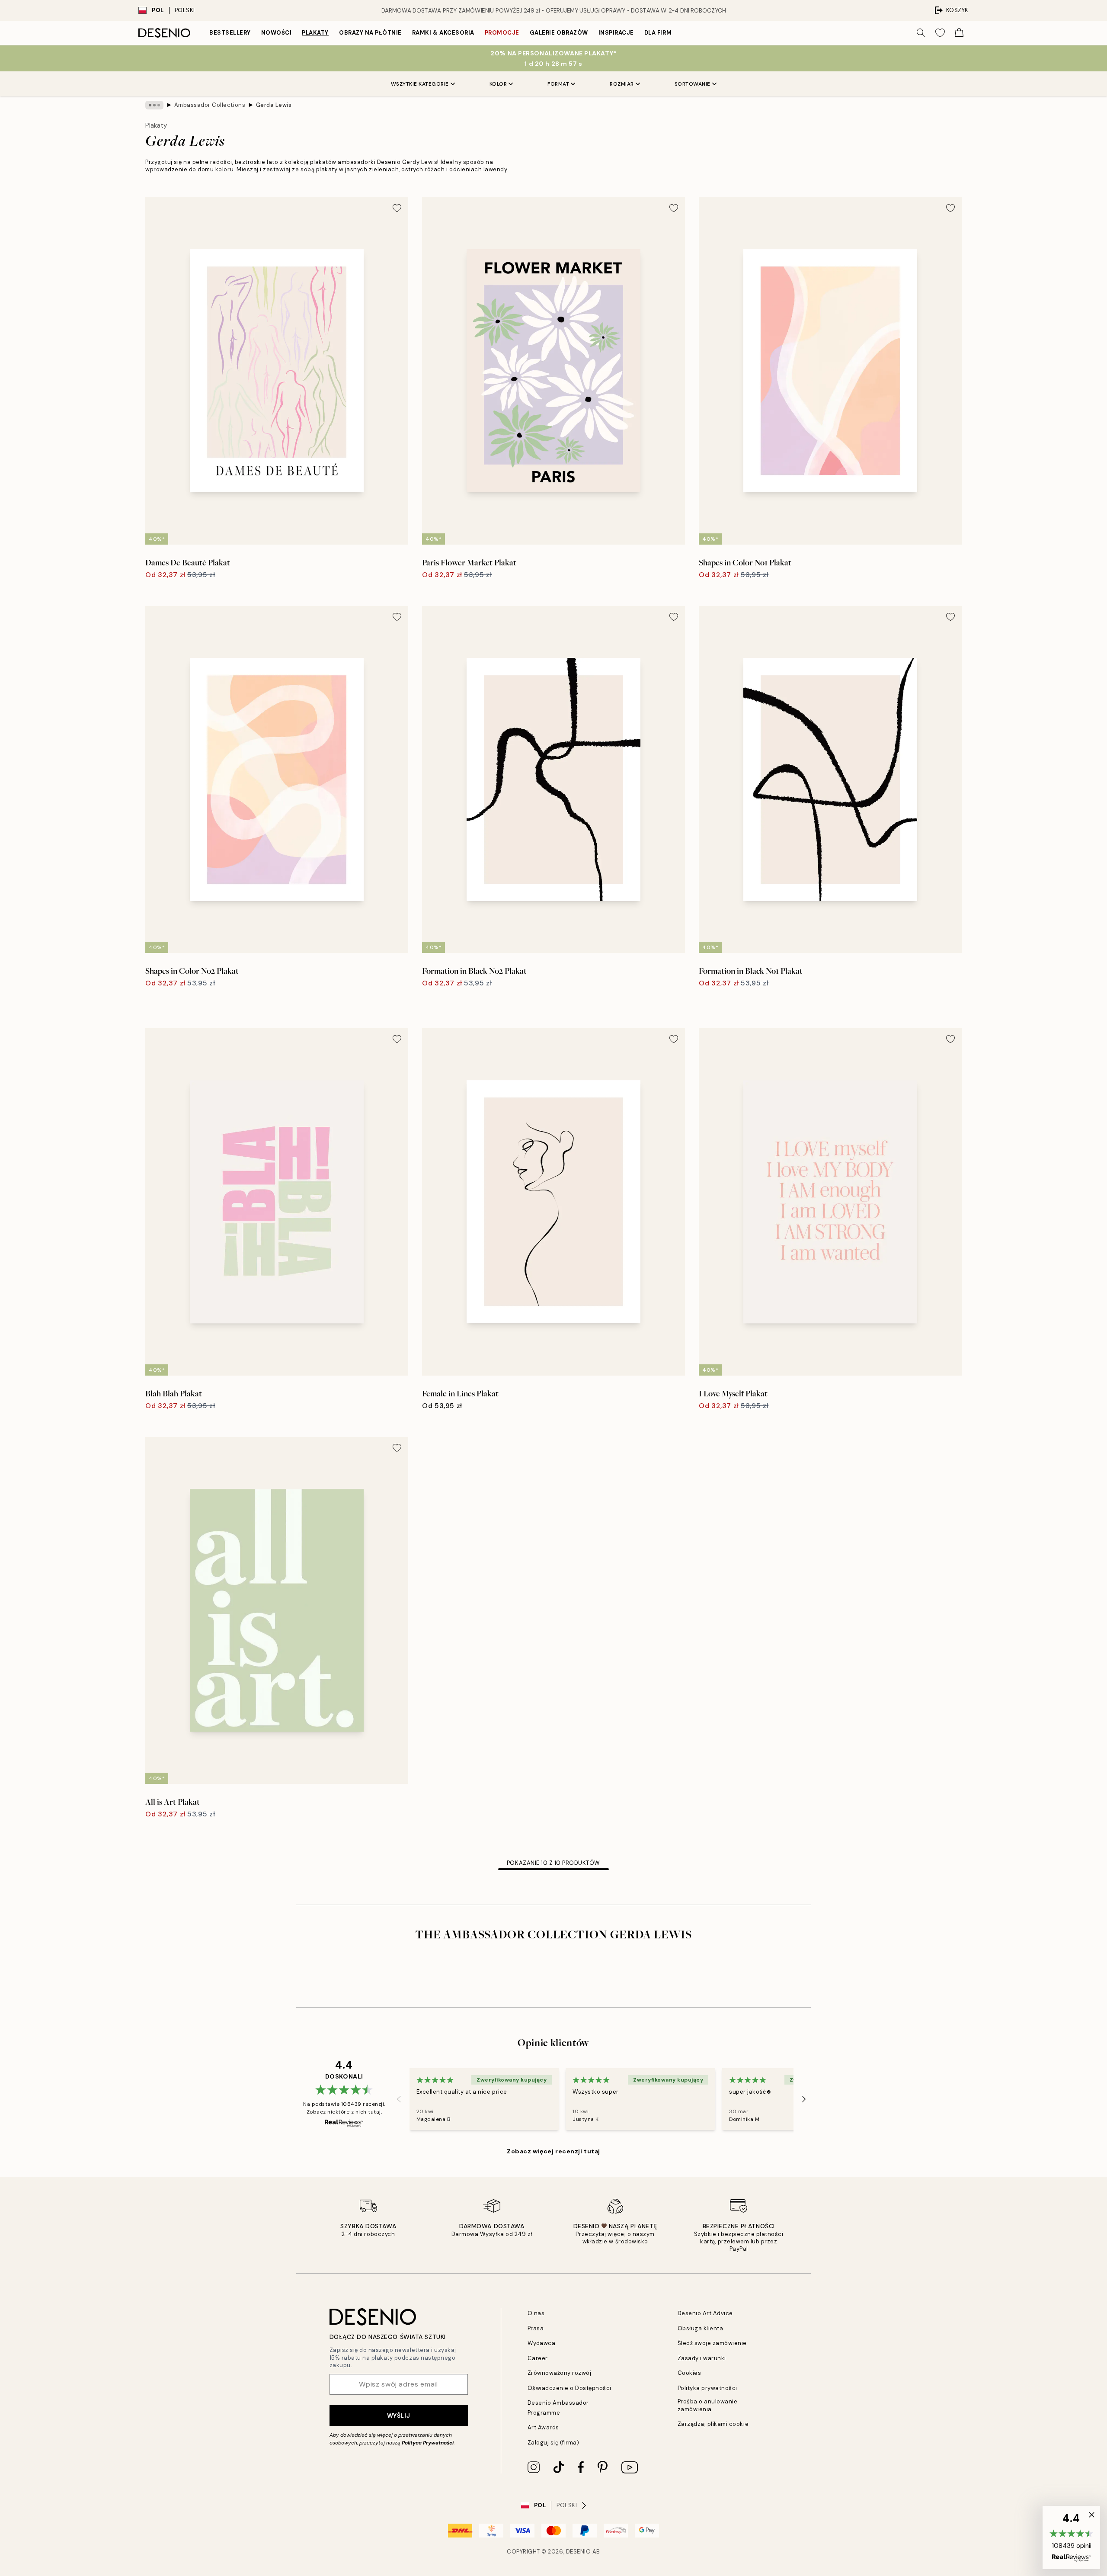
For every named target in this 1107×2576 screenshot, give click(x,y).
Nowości (277, 33)
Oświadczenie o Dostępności (570, 2388)
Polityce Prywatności (428, 2443)
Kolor (498, 84)
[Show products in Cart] (959, 33)
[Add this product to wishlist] (397, 208)
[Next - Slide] (804, 2099)
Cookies (689, 2373)
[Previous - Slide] (399, 2099)
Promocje (502, 33)
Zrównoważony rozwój (560, 2373)
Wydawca (542, 2343)
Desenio (579, 2552)
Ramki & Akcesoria (443, 33)
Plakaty (315, 33)
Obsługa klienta (701, 2328)
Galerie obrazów (559, 33)
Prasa (536, 2328)
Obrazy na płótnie (370, 33)
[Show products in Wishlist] (940, 33)
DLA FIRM (658, 33)
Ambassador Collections (210, 105)
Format (558, 84)
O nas (536, 2313)
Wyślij (398, 2416)
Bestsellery (230, 33)
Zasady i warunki (702, 2358)
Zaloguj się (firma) (553, 2443)
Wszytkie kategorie (420, 84)
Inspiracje (616, 33)
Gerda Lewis (274, 105)
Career (538, 2358)
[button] (1071, 2538)
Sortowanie (693, 84)
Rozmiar (622, 84)
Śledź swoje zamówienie (712, 2343)
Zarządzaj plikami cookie (713, 2424)
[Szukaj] (921, 33)
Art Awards (543, 2427)
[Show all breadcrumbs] (154, 105)
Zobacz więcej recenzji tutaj (553, 2151)
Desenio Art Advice (705, 2313)
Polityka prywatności (707, 2388)
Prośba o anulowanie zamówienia (708, 2405)
